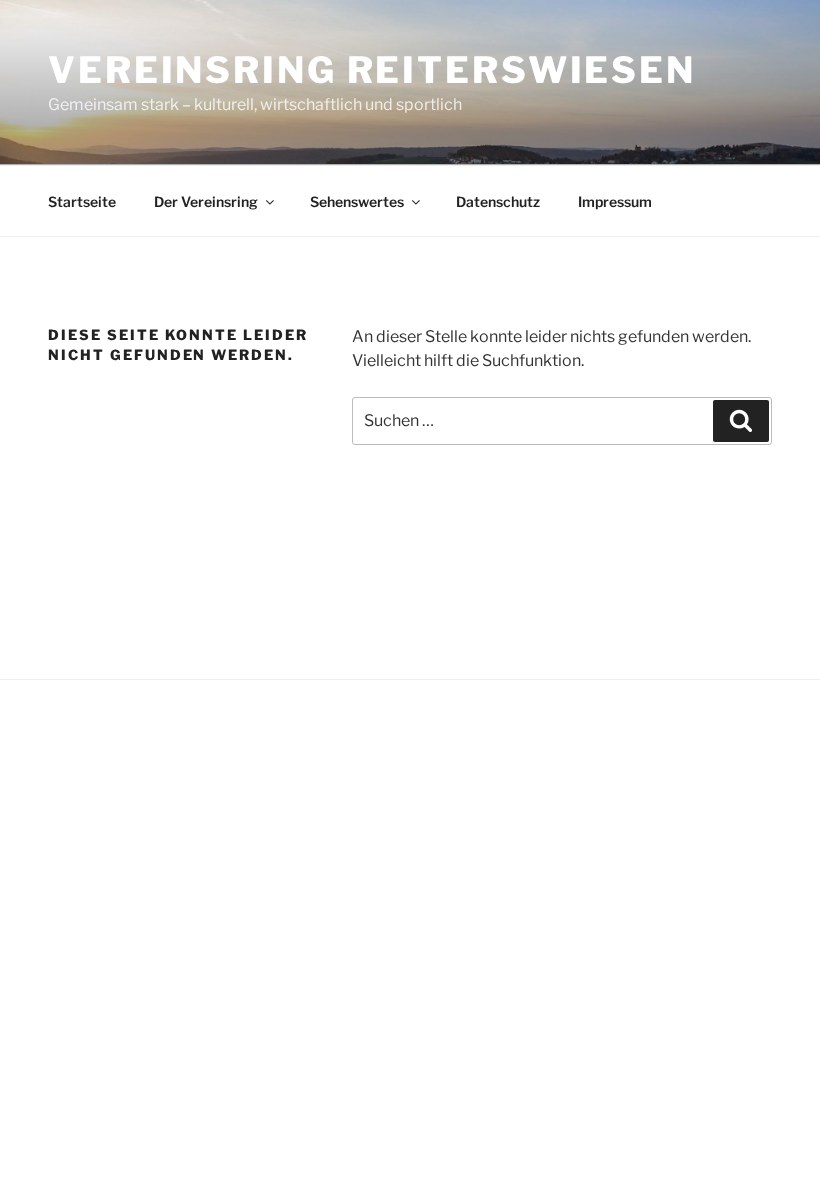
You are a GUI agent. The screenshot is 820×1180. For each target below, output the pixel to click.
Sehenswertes (357, 201)
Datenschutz (498, 201)
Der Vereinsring (206, 201)
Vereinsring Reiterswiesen (372, 70)
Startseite (82, 201)
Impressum (615, 201)
